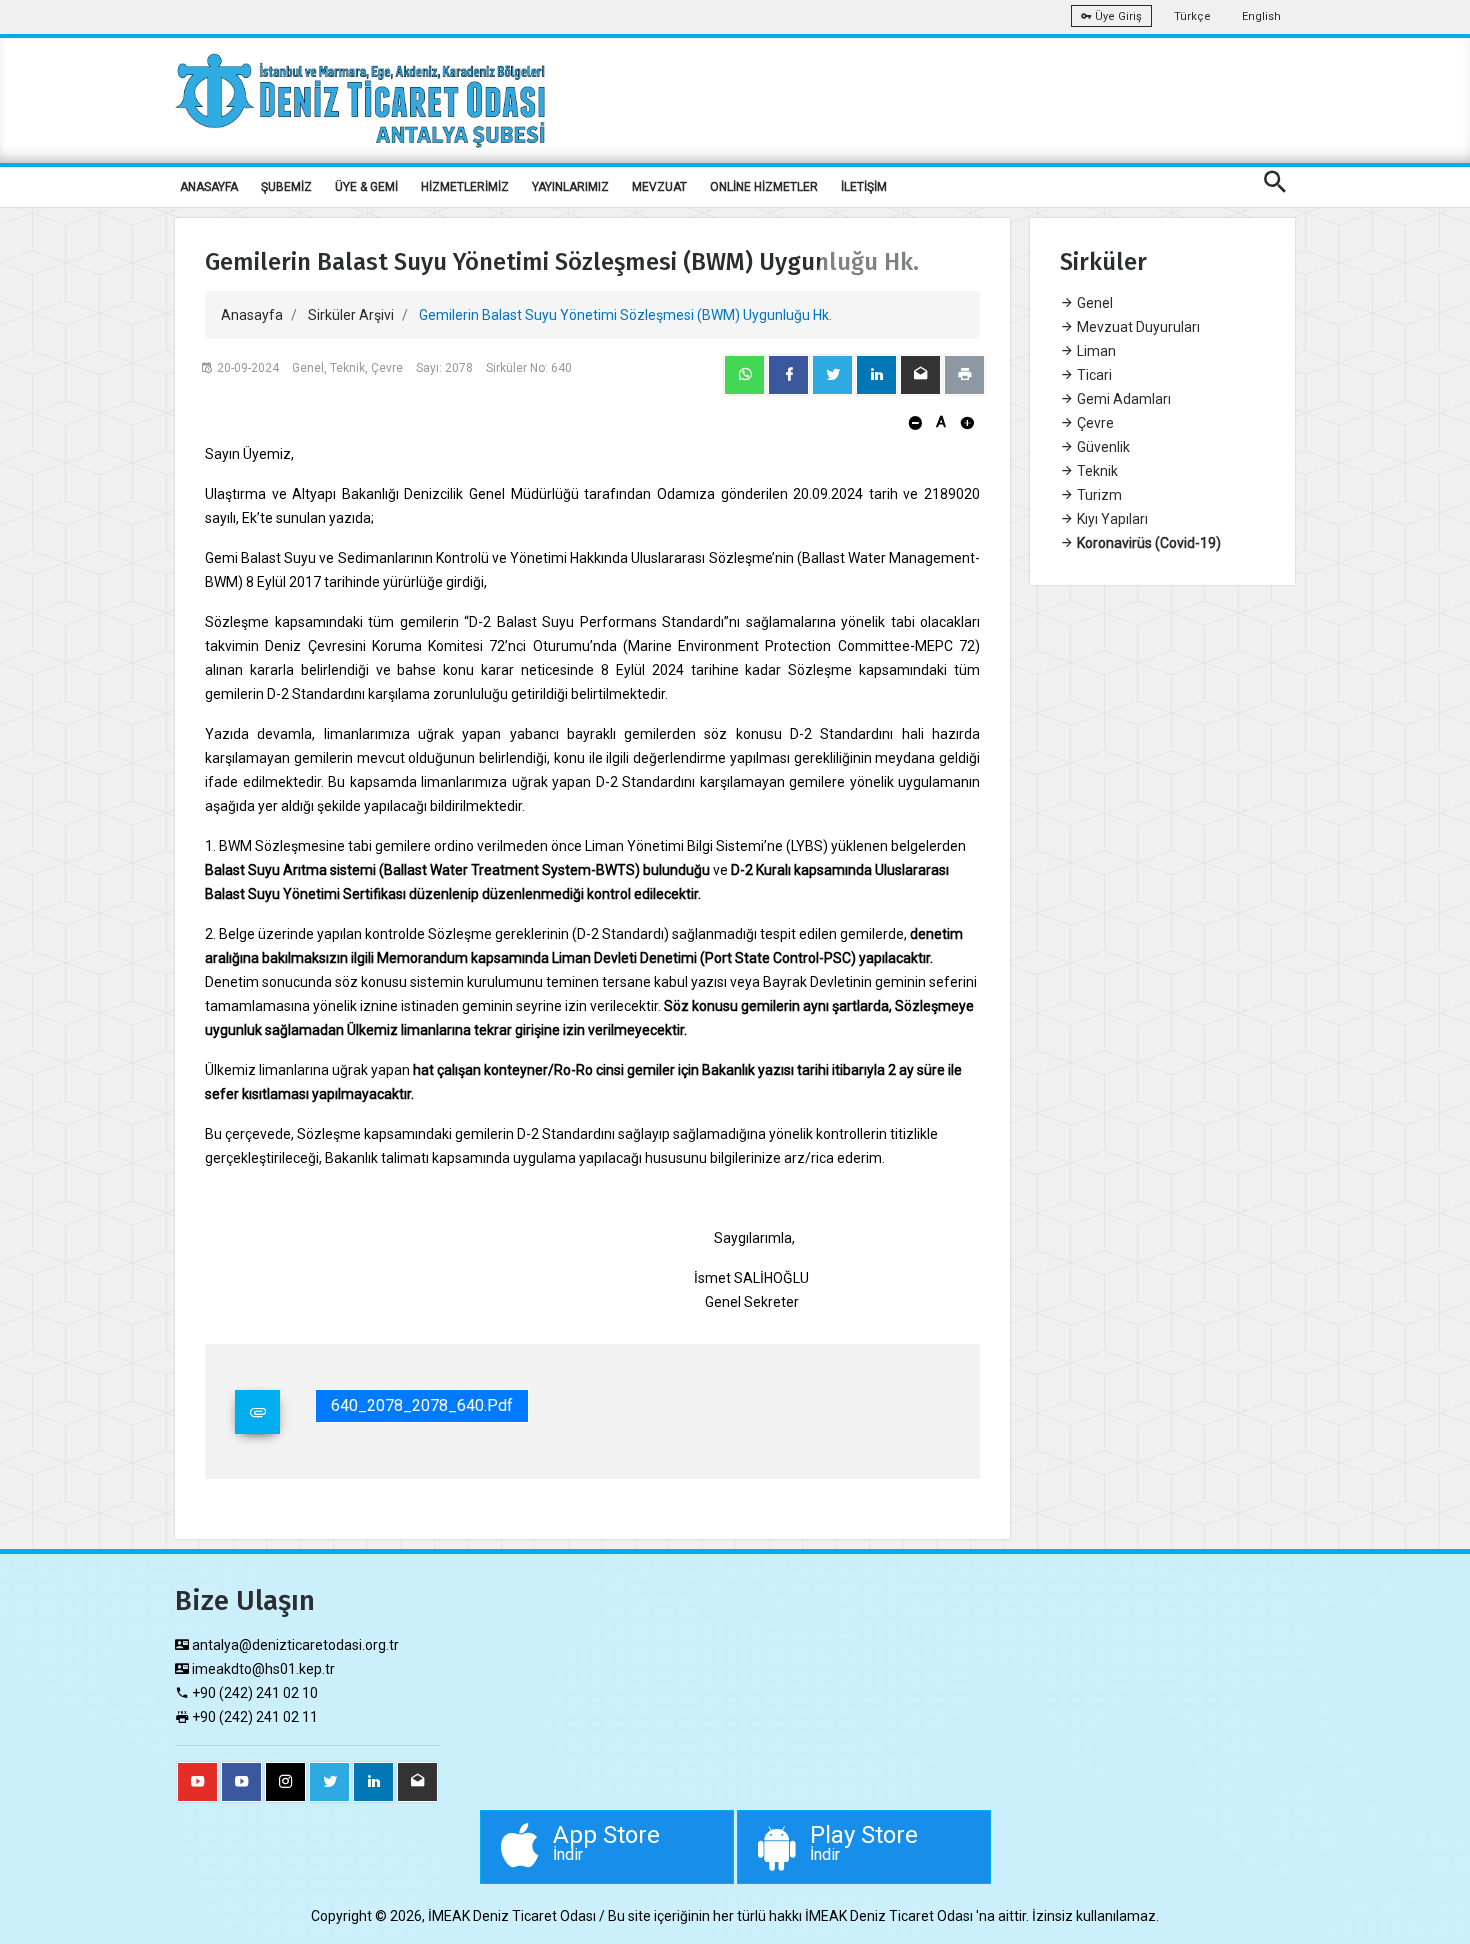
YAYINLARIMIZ (570, 187)
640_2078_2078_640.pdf (422, 1405)
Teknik (1096, 471)
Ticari (1093, 375)
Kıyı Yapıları (1111, 519)
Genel (1093, 303)
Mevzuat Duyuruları (1137, 327)
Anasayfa (252, 315)
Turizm (1098, 495)
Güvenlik (1102, 447)
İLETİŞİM (864, 187)
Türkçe (1192, 16)
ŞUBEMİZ (286, 187)
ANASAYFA (209, 187)
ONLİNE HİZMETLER (764, 187)
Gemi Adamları (1122, 399)
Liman (1095, 351)
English (1261, 16)
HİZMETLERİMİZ (465, 187)
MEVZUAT (659, 187)
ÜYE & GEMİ (366, 187)
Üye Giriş (1117, 16)
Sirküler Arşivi (351, 315)
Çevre (1094, 423)
